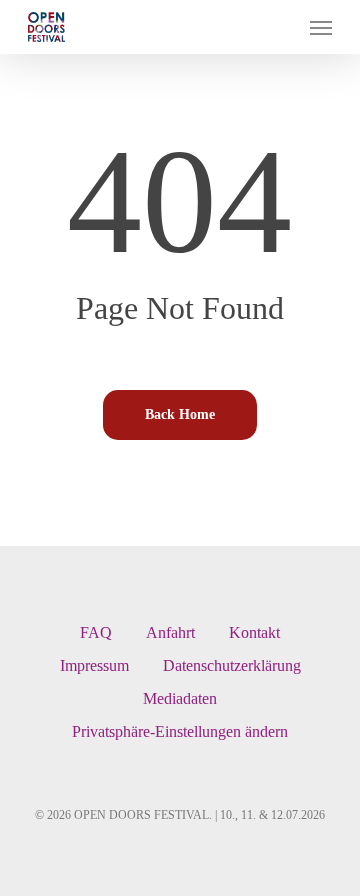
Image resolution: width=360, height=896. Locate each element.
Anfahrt (170, 632)
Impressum (94, 665)
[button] (321, 27)
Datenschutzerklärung (232, 665)
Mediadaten (180, 698)
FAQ (96, 632)
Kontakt (254, 632)
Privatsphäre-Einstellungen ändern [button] (180, 731)
